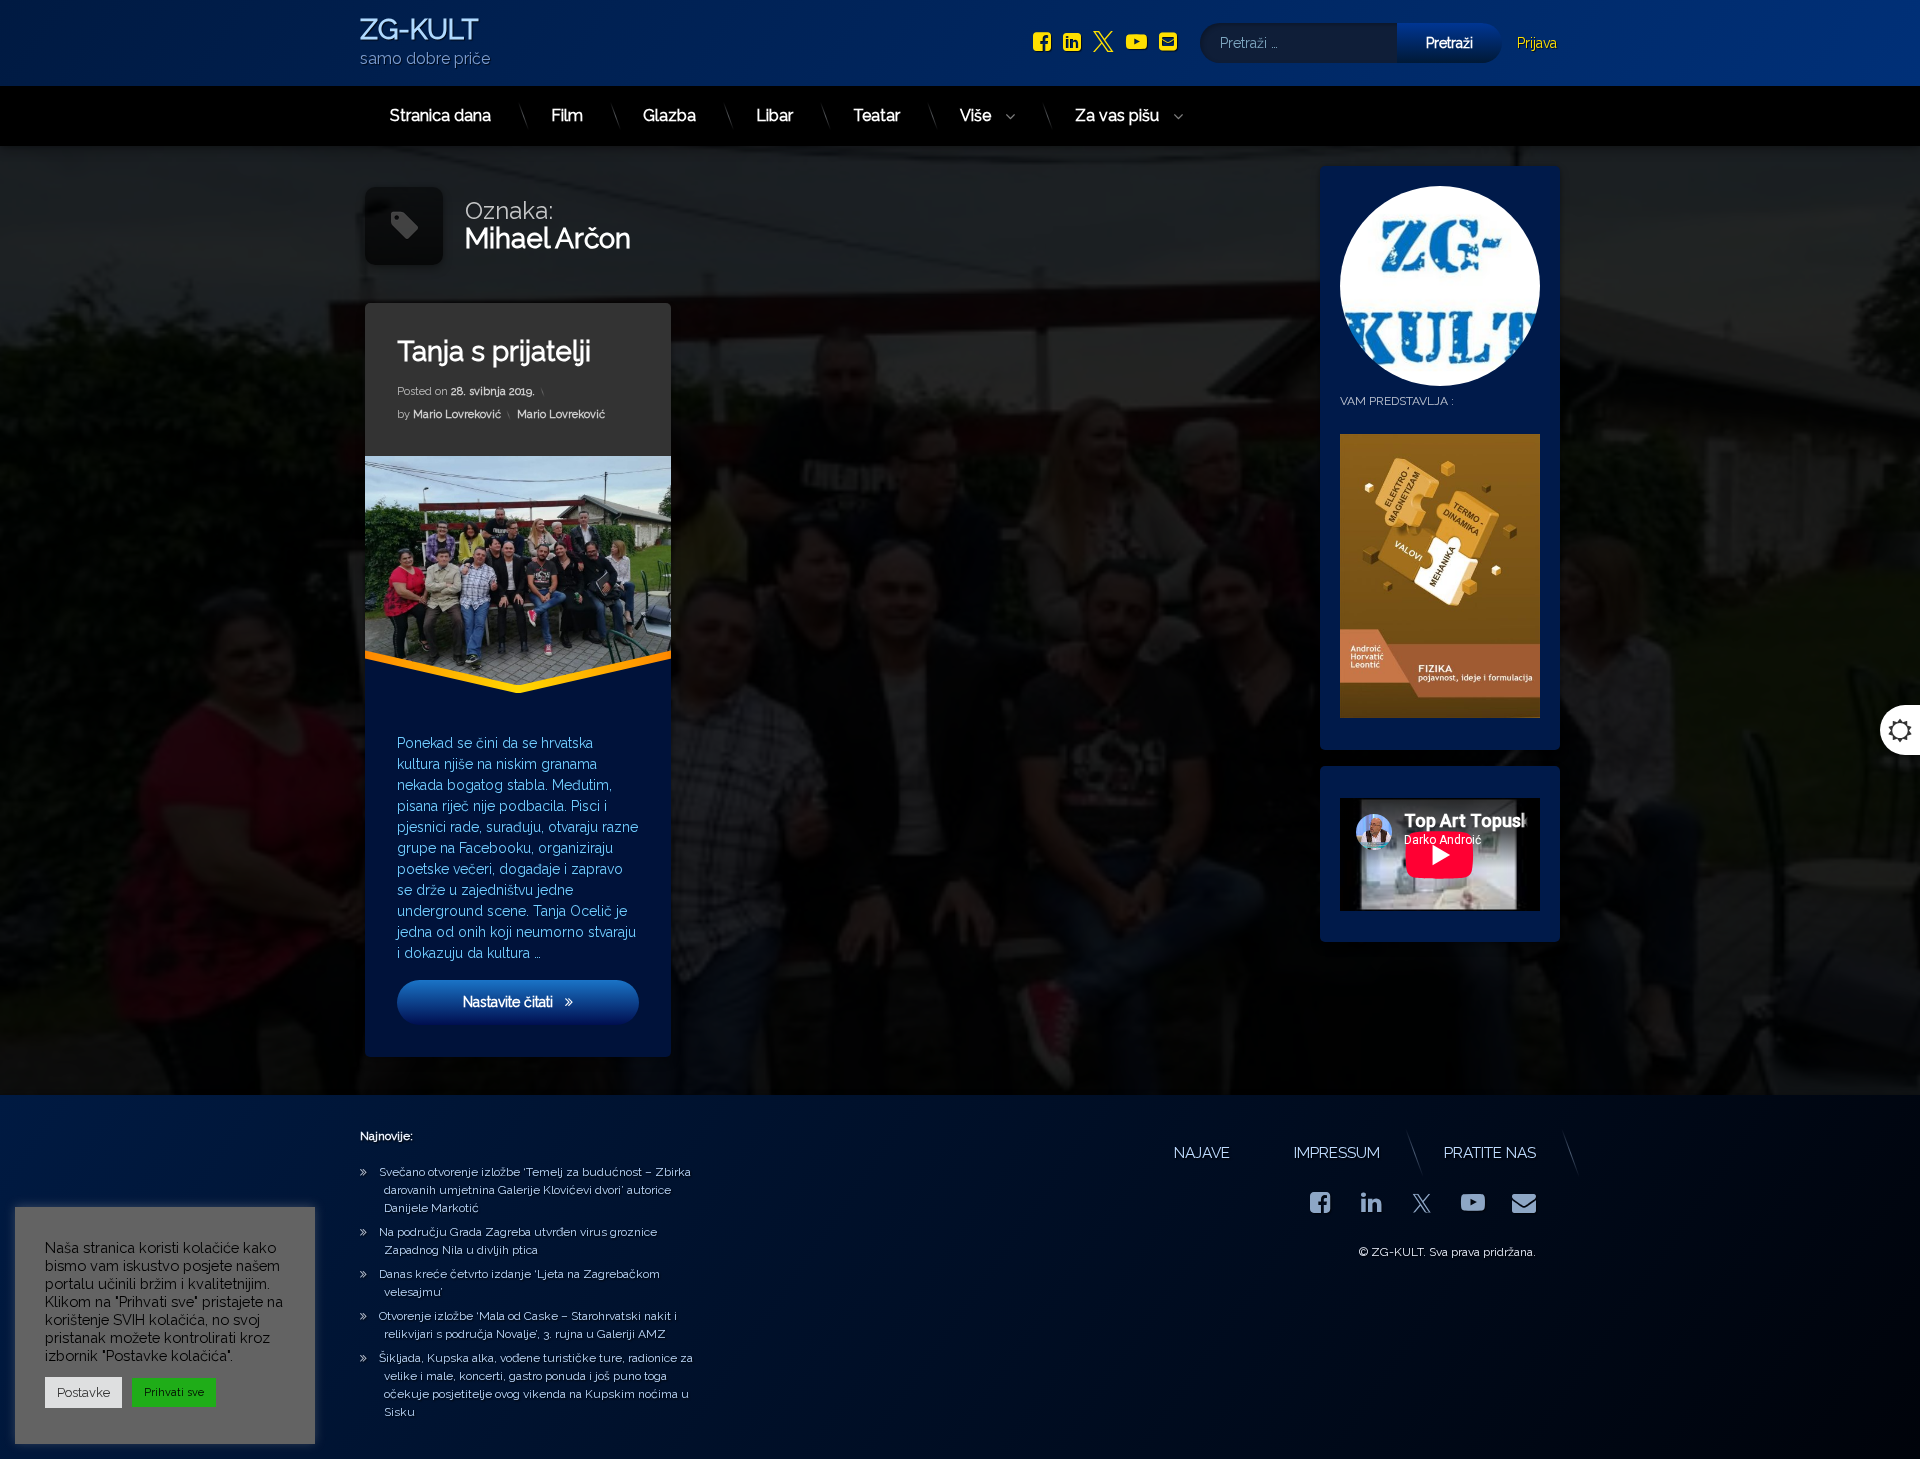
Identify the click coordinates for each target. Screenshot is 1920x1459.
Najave (1202, 1153)
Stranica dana (440, 115)
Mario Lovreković (457, 414)
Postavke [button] (83, 1392)
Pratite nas (1490, 1153)
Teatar (876, 115)
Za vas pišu (1117, 115)
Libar (774, 115)
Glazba (669, 115)
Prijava (1537, 43)
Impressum (1337, 1153)
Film (567, 115)
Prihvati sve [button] (174, 1392)
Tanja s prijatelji (494, 351)
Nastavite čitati (551, 1001)
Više (975, 115)
